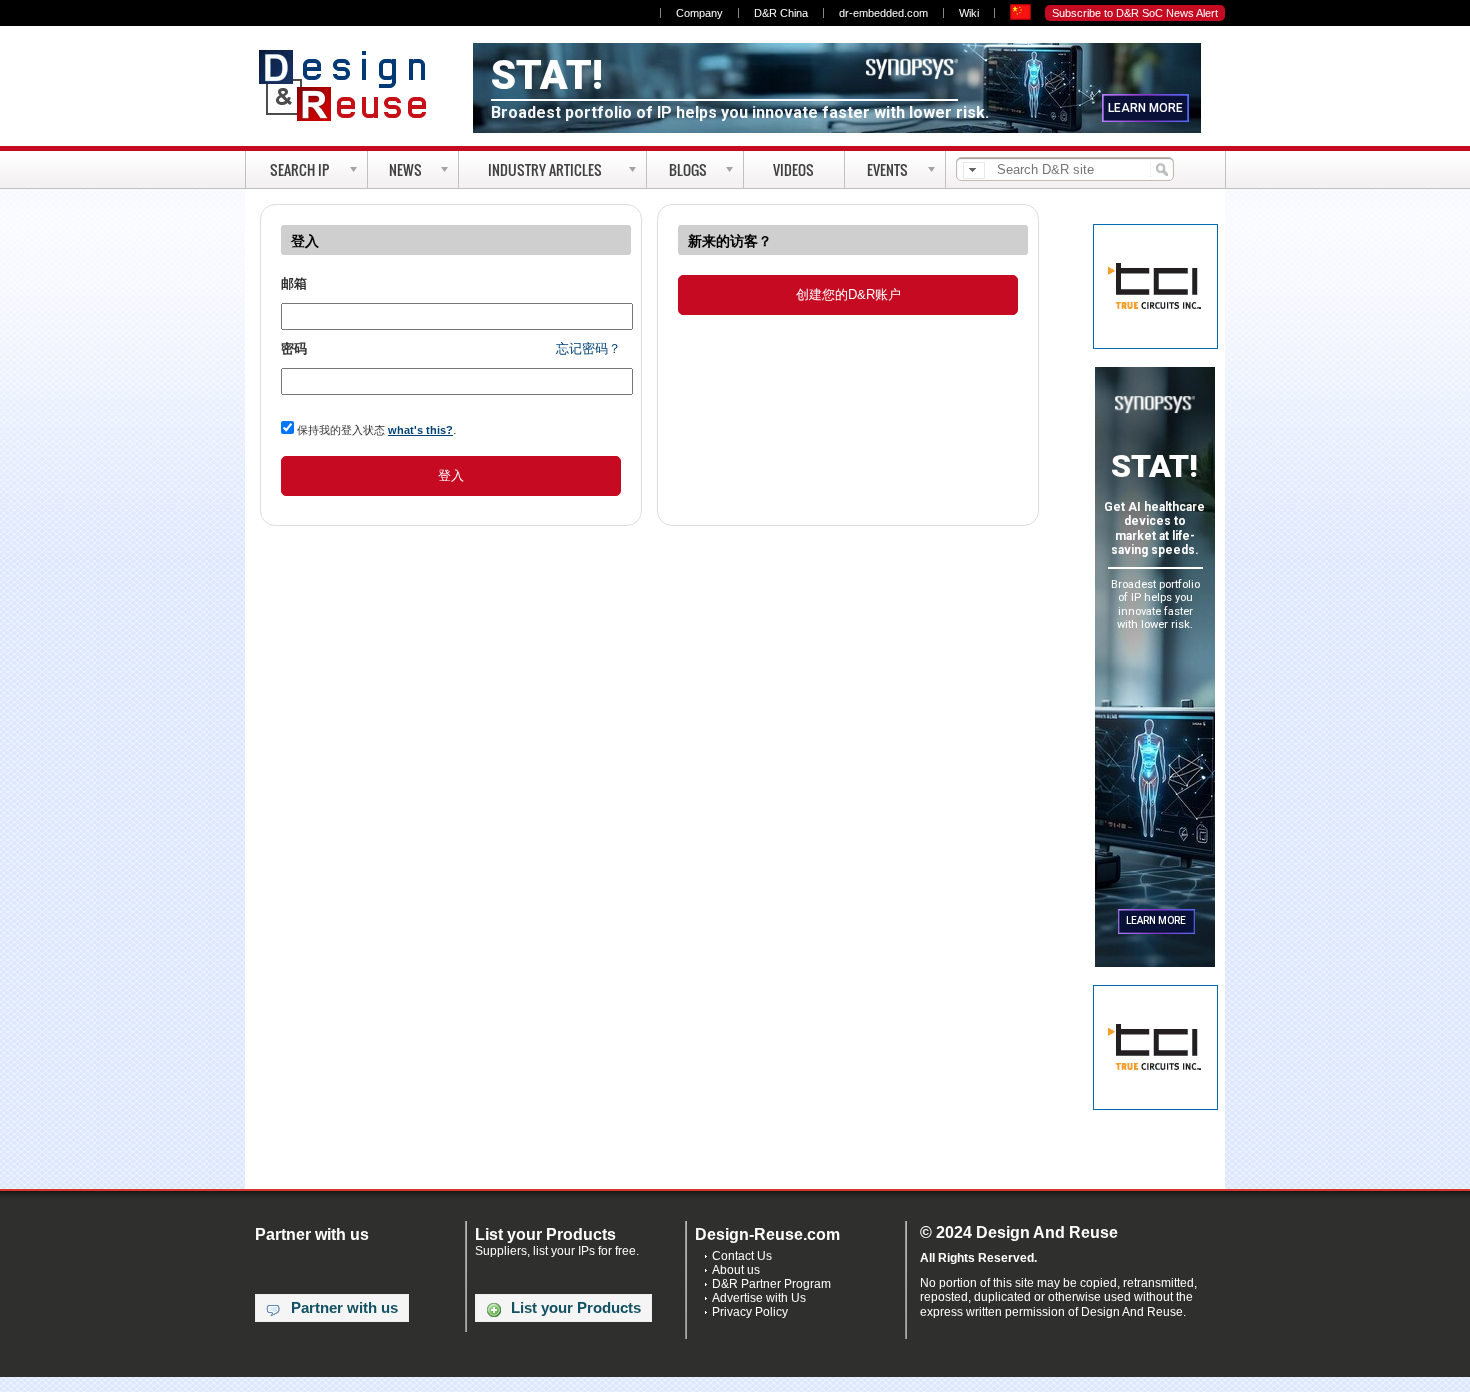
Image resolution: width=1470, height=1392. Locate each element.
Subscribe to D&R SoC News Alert (1135, 13)
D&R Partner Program (771, 1284)
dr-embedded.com (883, 13)
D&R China (781, 13)
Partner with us (344, 1308)
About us (736, 1270)
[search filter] (974, 170)
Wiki (969, 13)
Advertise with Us (759, 1298)
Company (699, 13)
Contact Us (742, 1256)
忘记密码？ (588, 348)
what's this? (420, 430)
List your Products (576, 1308)
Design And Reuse (352, 85)
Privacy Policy (750, 1312)
